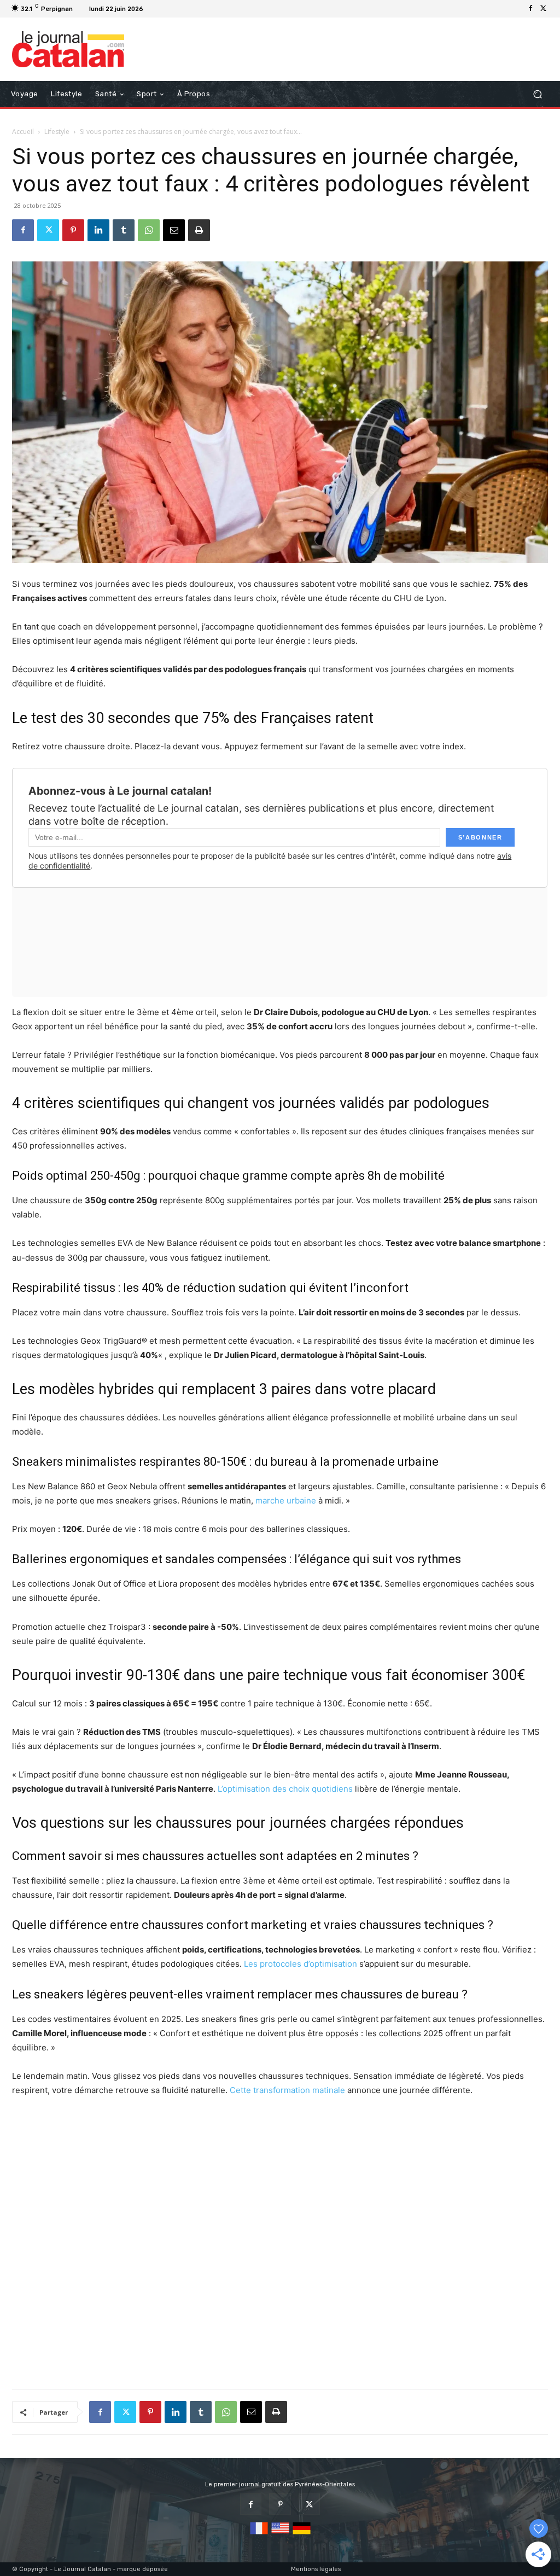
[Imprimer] (199, 230)
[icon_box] (161, 10)
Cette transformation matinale (287, 2090)
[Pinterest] (73, 230)
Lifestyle (57, 132)
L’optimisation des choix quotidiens (285, 1789)
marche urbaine (286, 1500)
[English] (280, 2535)
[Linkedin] (98, 230)
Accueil (23, 132)
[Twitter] (544, 9)
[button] (537, 94)
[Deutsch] (302, 2535)
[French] (259, 2535)
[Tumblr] (124, 230)
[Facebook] (530, 9)
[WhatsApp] (149, 230)
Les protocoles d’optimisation (301, 1964)
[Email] (174, 230)
